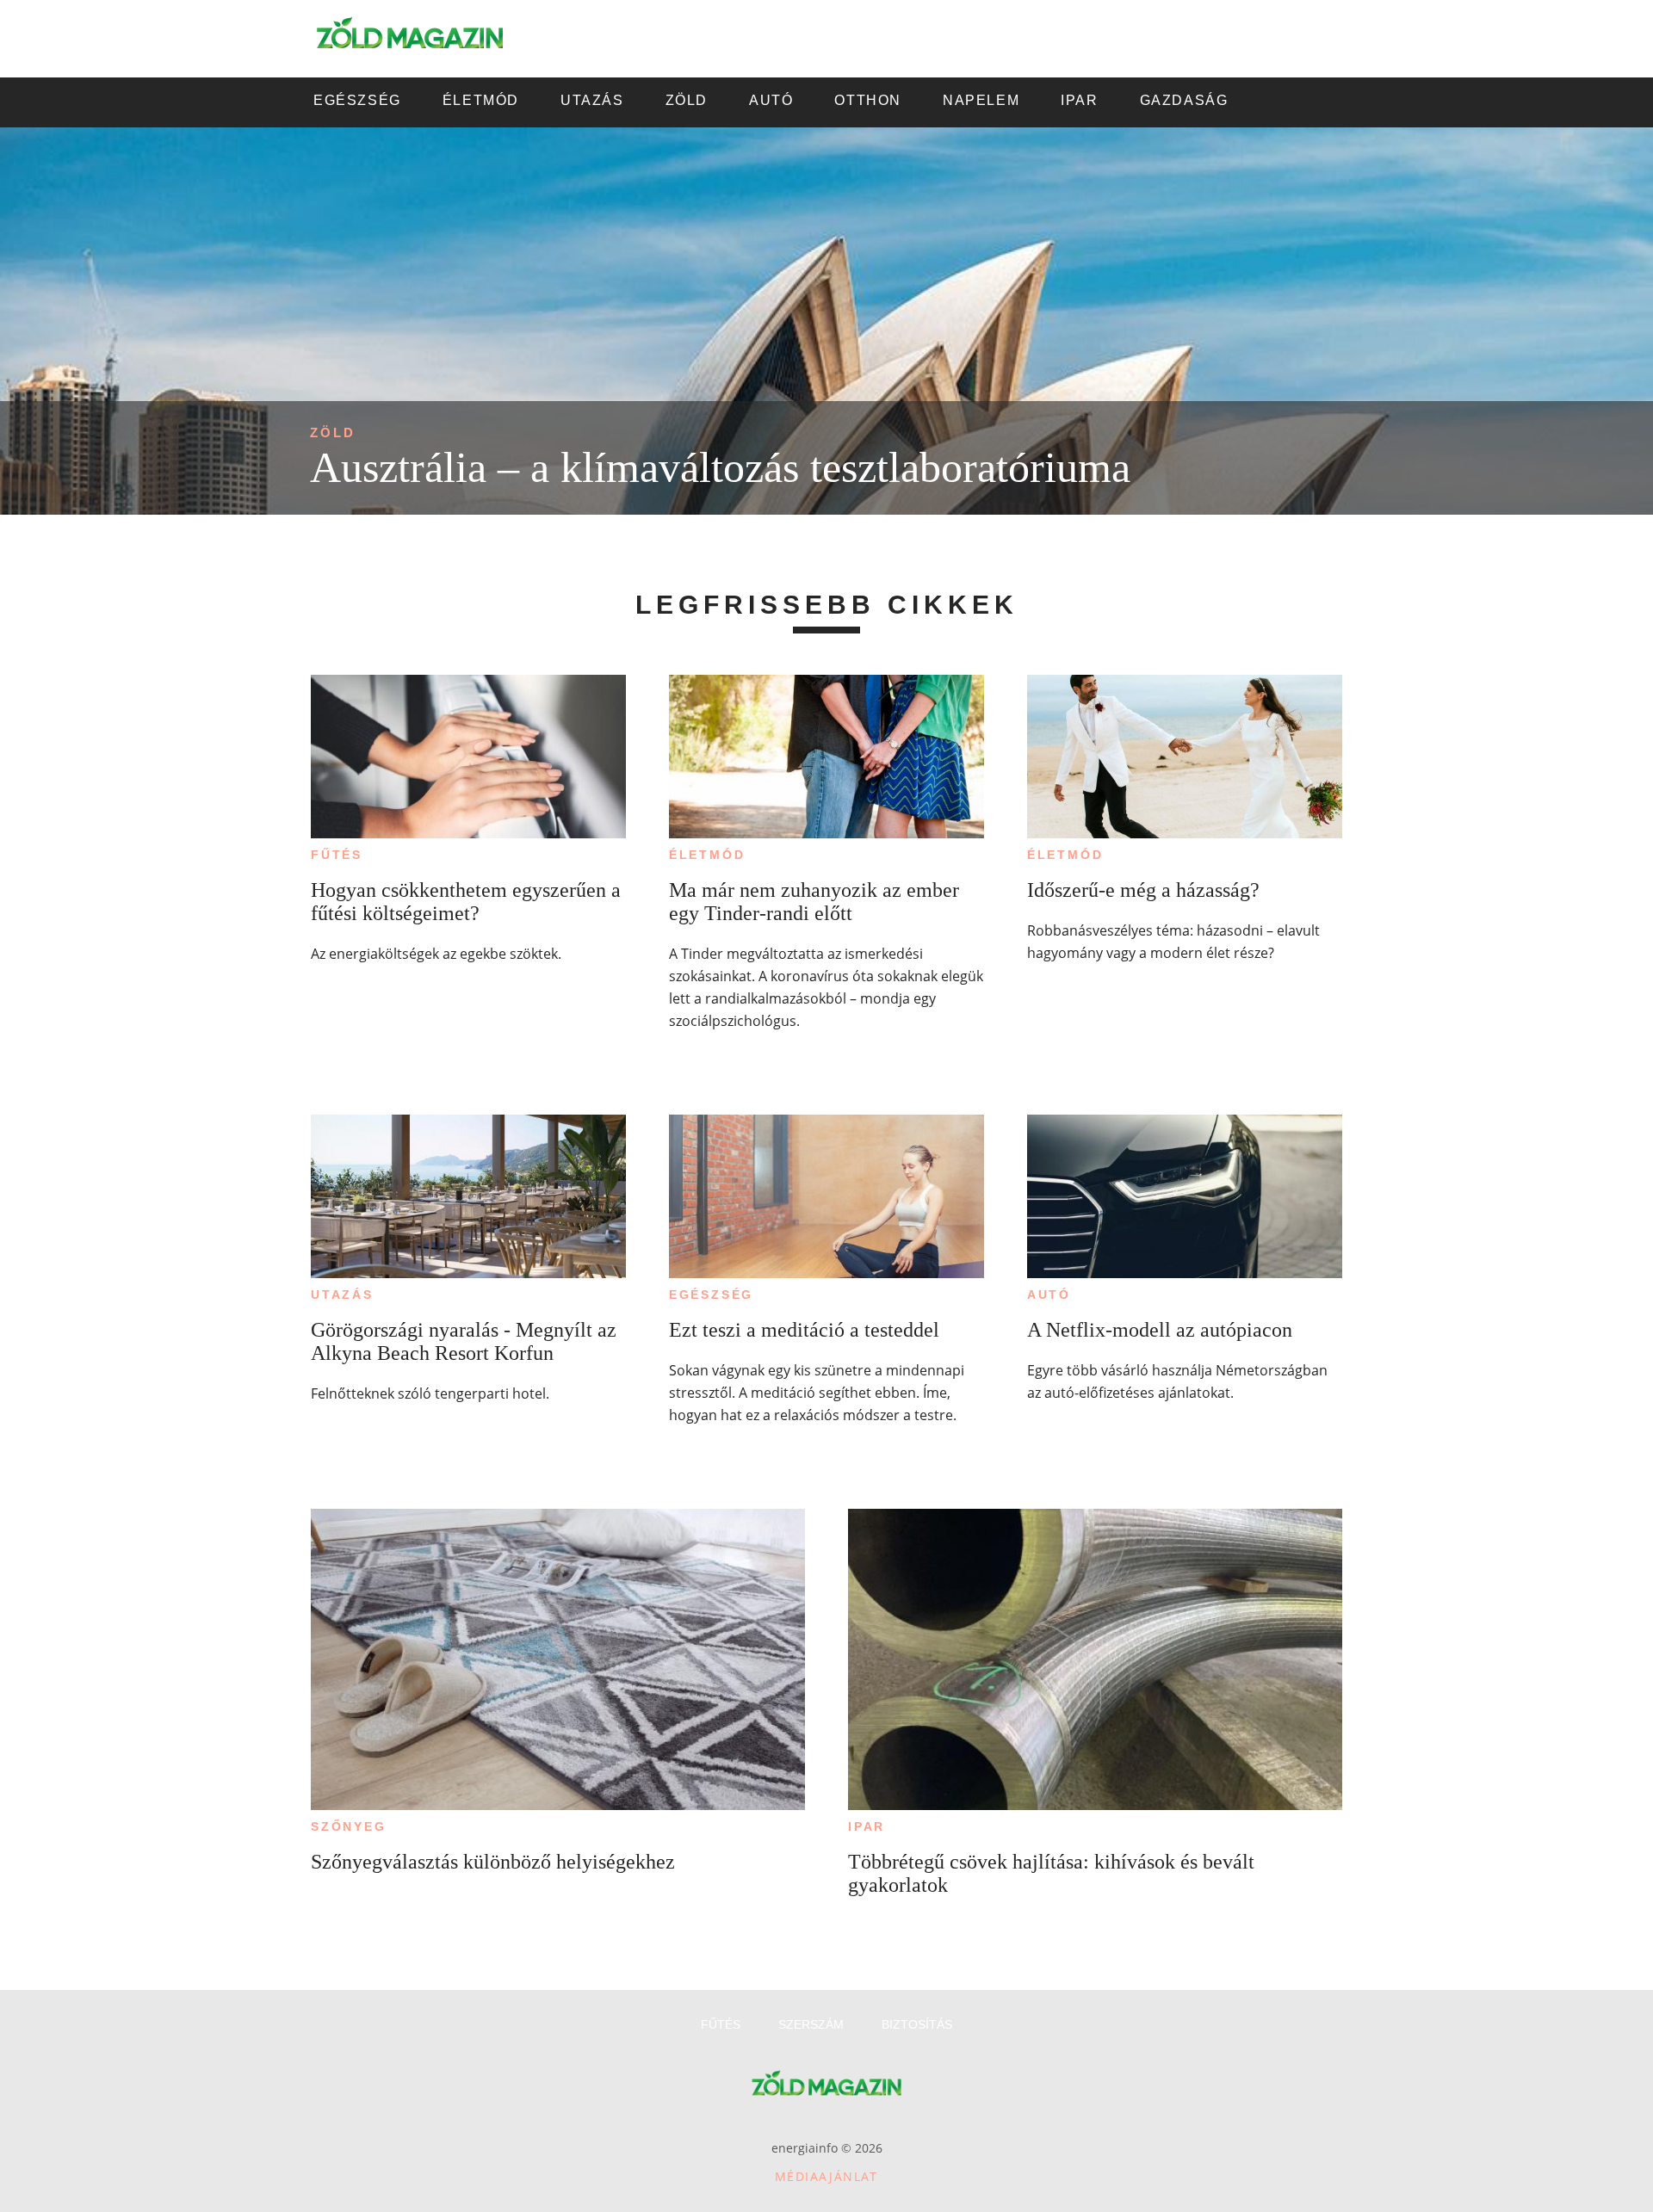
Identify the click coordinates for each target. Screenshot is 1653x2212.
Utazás (342, 1294)
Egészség (711, 1294)
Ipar (867, 1826)
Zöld (333, 433)
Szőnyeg (349, 1826)
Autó (1049, 1294)
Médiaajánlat (826, 2176)
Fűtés (337, 855)
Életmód (707, 855)
